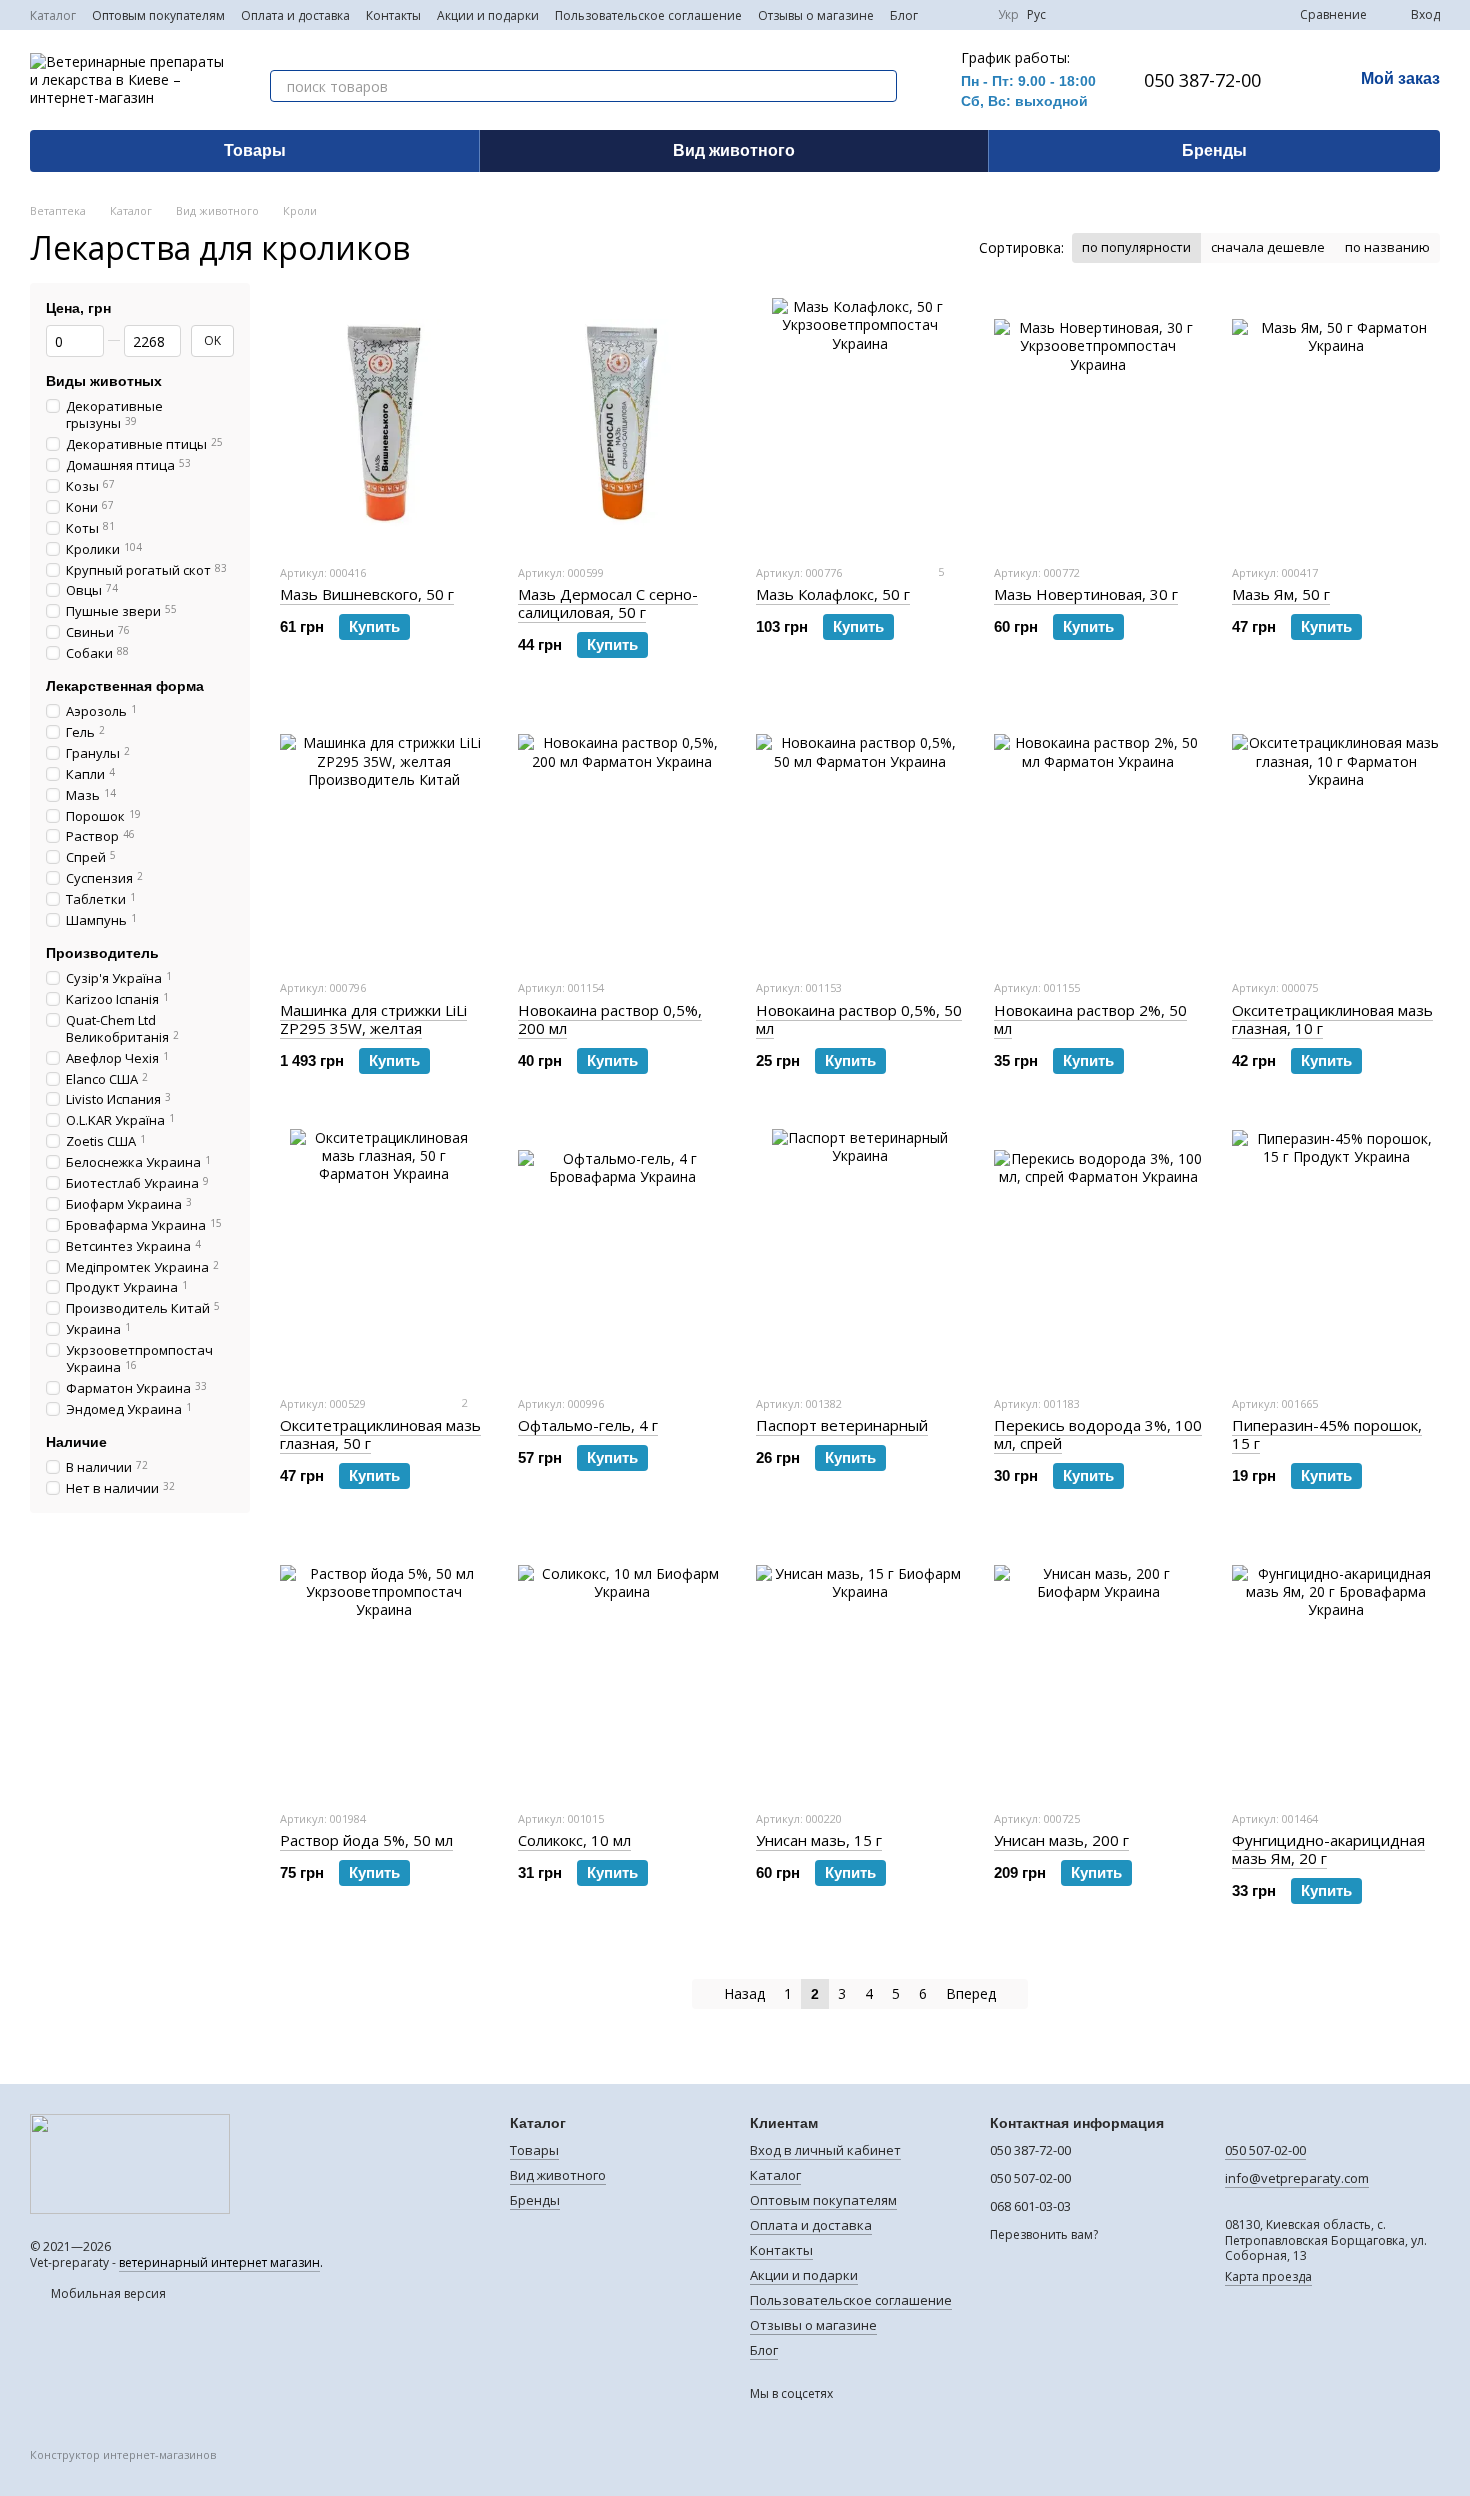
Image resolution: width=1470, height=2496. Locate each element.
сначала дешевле (1268, 247)
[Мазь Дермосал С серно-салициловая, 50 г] (622, 423)
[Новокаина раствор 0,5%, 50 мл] (860, 838)
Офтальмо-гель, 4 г (588, 1425)
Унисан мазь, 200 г (1061, 1840)
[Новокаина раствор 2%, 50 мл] (1098, 838)
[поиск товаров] (881, 86)
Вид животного (734, 150)
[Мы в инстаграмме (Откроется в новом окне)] (970, 15)
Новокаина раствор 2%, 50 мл (1090, 1019)
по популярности (1136, 247)
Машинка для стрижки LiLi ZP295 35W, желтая (373, 1019)
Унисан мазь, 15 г (819, 1840)
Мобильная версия (107, 2293)
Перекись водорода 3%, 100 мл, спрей (1098, 1434)
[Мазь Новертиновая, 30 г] (1098, 423)
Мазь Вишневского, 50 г (367, 594)
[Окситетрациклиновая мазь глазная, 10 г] (1336, 838)
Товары (255, 150)
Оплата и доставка (295, 15)
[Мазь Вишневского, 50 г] (384, 423)
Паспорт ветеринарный (842, 1425)
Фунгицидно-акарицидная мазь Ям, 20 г (1328, 1849)
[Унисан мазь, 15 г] (860, 1669)
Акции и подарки (488, 15)
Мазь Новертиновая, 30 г (1086, 594)
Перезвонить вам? (1044, 2235)
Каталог (53, 15)
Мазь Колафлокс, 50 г (833, 594)
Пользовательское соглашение (648, 15)
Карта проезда (1268, 2276)
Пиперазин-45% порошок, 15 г (1327, 1434)
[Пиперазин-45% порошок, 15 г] (1336, 1254)
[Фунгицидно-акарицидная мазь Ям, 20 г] (1336, 1669)
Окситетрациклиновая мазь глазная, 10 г (1332, 1019)
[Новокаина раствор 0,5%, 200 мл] (622, 838)
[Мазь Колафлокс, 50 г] (860, 423)
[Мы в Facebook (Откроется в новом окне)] (946, 15)
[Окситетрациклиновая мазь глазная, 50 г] (384, 1254)
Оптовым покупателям (158, 15)
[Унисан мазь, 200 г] (1098, 1669)
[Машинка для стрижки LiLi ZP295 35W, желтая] (384, 838)
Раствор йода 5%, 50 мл (366, 1840)
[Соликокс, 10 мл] (622, 1669)
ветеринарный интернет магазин (219, 2262)
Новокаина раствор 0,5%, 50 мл (859, 1019)
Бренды (1214, 150)
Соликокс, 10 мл (574, 1840)
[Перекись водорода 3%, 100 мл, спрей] (1098, 1254)
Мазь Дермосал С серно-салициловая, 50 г (608, 603)
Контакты (393, 15)
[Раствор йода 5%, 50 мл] (384, 1669)
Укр (1008, 15)
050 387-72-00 (1202, 80)
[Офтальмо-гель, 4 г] (622, 1254)
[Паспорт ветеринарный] (860, 1254)
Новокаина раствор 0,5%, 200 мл (610, 1019)
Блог (904, 15)
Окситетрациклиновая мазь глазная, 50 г (380, 1434)
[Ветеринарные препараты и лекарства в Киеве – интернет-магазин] (130, 2162)
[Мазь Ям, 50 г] (1336, 423)
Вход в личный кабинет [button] (825, 2150)
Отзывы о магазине (816, 15)
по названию (1387, 247)
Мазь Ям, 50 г (1281, 594)
